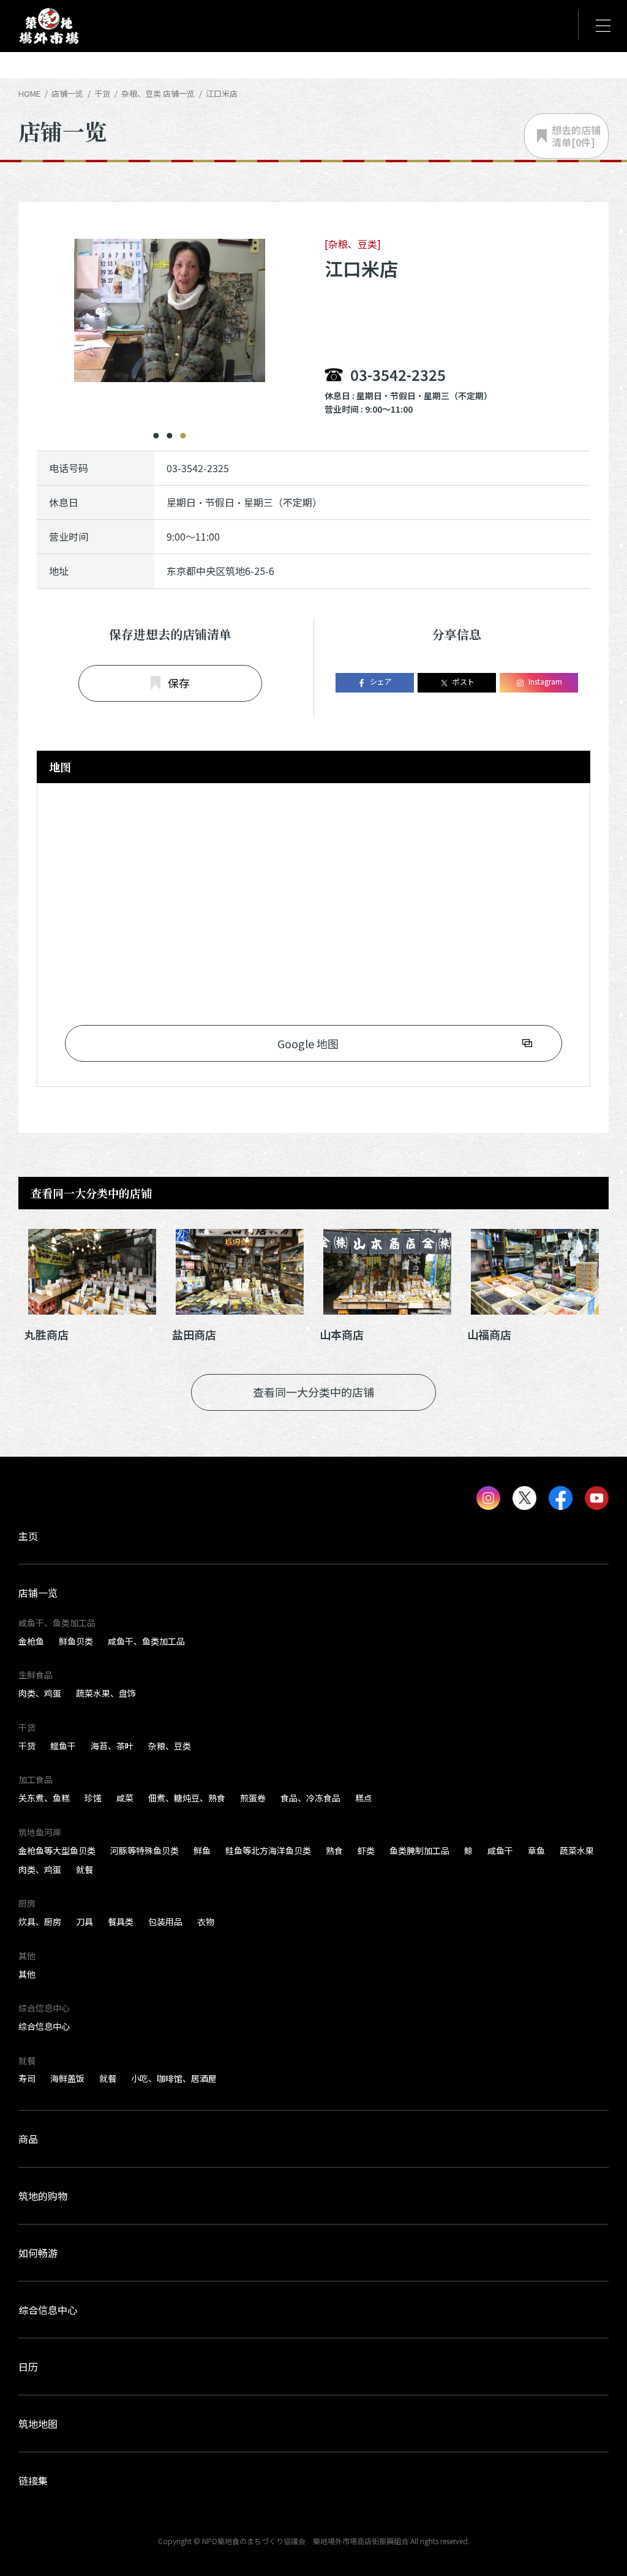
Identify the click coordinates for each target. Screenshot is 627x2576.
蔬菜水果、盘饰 (106, 1693)
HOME (29, 93)
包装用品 (165, 1921)
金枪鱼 (31, 1641)
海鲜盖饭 (67, 2078)
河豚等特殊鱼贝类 (145, 1850)
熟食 (334, 1850)
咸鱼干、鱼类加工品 (146, 1641)
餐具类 (121, 1921)
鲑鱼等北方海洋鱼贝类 (268, 1850)
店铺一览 (67, 93)
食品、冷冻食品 (310, 1798)
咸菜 (125, 1798)
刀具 (84, 1921)
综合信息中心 (44, 2026)
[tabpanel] (170, 327)
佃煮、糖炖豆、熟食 (187, 1798)
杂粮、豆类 (170, 1746)
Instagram (545, 681)
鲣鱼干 (63, 1746)
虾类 (366, 1850)
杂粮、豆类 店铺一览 (158, 93)
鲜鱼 (202, 1850)
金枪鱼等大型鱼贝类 (57, 1850)
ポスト (464, 681)
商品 (28, 2139)
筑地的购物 (43, 2196)
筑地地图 (38, 2424)
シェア (381, 681)
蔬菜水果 (577, 1850)
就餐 (84, 1869)
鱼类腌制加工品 (419, 1850)
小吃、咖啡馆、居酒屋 (174, 2078)
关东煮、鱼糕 (44, 1798)
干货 (27, 1746)
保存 (179, 683)
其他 (27, 1974)
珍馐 (93, 1798)
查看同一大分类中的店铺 (313, 1392)
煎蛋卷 (253, 1798)
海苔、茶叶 (112, 1746)
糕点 (364, 1798)
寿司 (27, 2078)
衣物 (206, 1921)
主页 (28, 1536)
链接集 (33, 2480)
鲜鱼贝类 (76, 1641)
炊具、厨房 (40, 1921)
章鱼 (536, 1850)
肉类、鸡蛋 (40, 1693)
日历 (28, 2367)
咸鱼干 (500, 1850)
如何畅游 (38, 2253)
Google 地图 (308, 1043)
